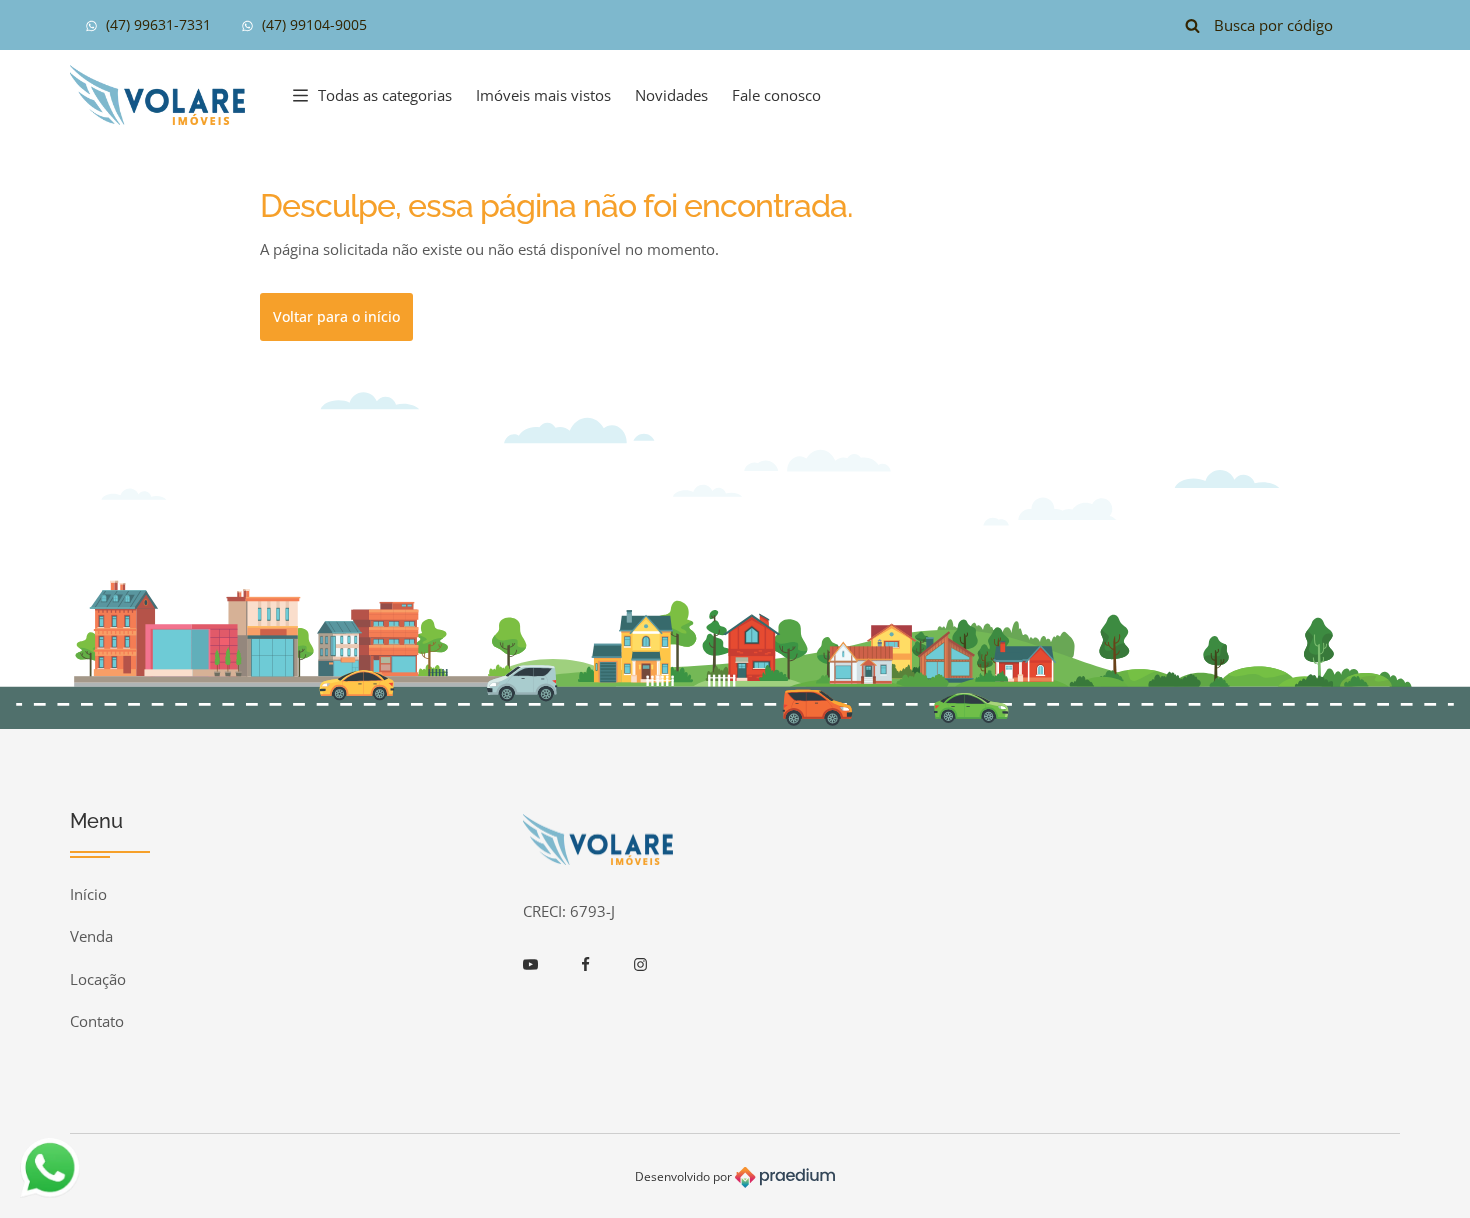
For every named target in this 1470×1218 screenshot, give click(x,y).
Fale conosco (776, 95)
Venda (91, 936)
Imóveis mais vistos (543, 95)
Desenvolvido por (685, 1176)
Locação (98, 979)
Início (88, 894)
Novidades (671, 95)
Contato (97, 1021)
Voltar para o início (336, 316)
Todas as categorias (385, 95)
